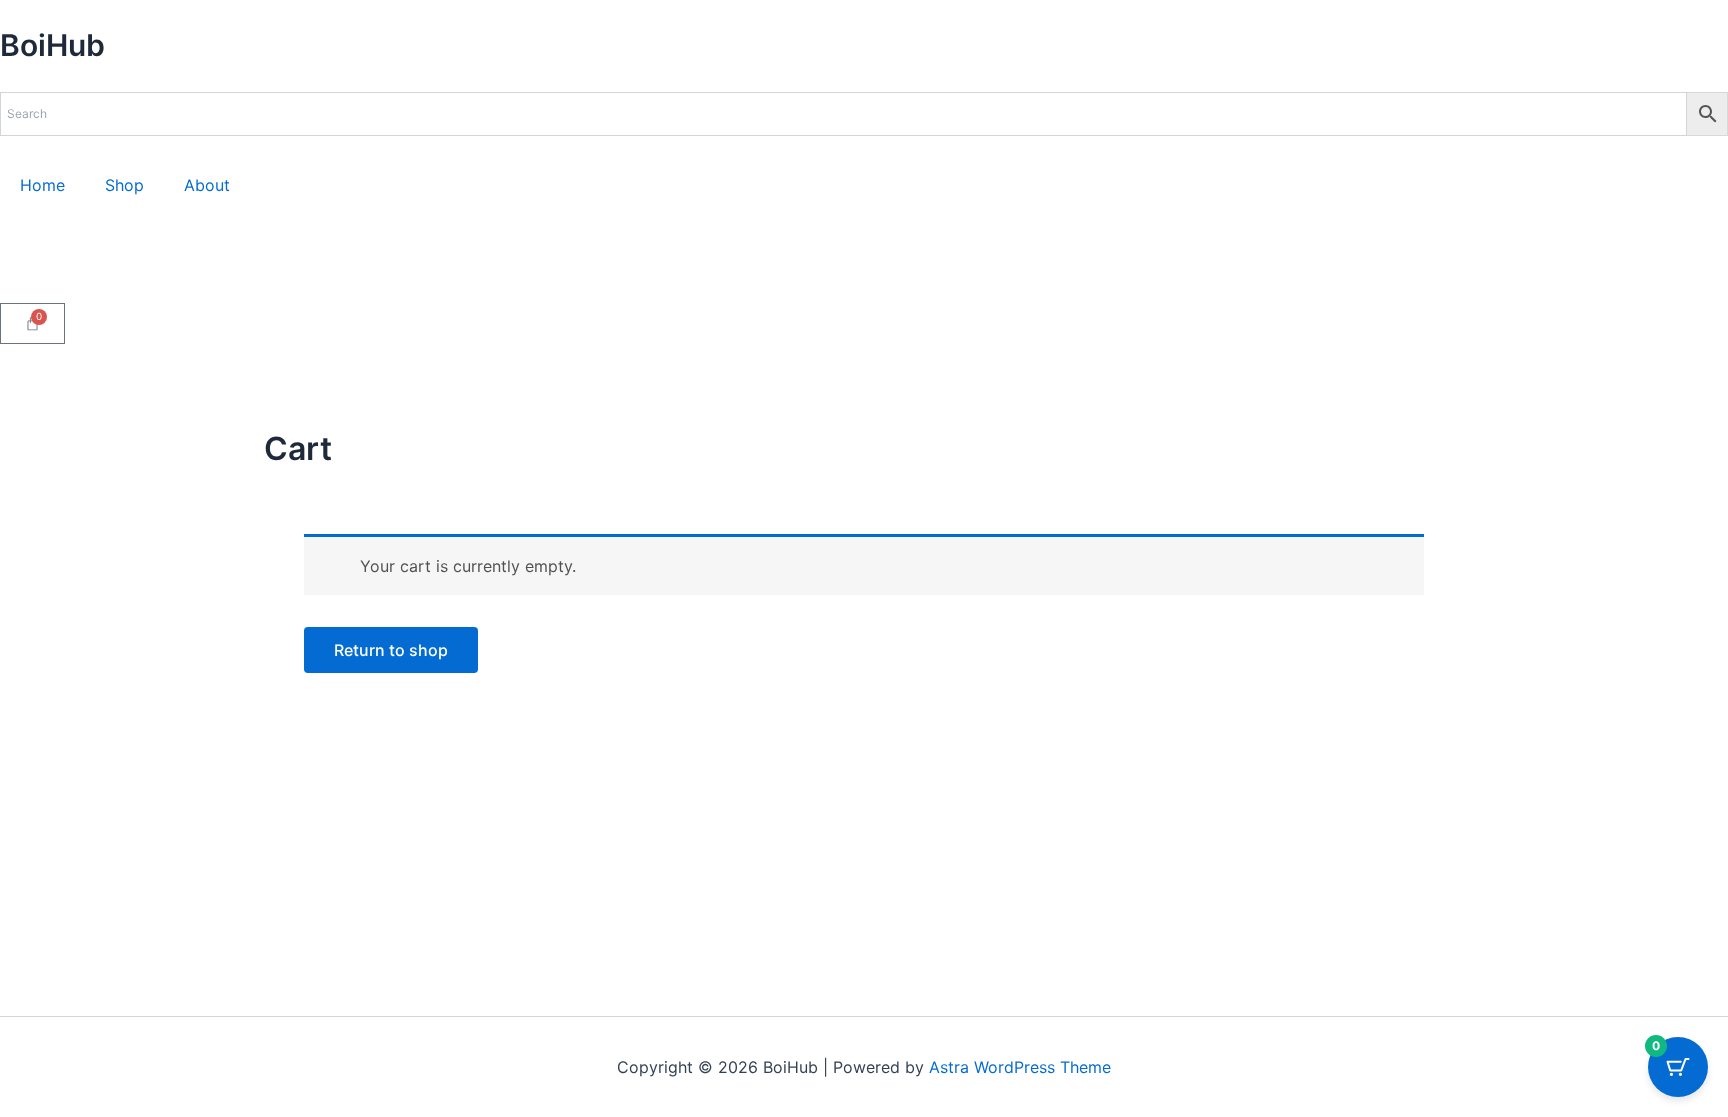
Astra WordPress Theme (1020, 1067)
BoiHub (52, 45)
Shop (124, 185)
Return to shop (391, 650)
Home (42, 185)
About (207, 185)
